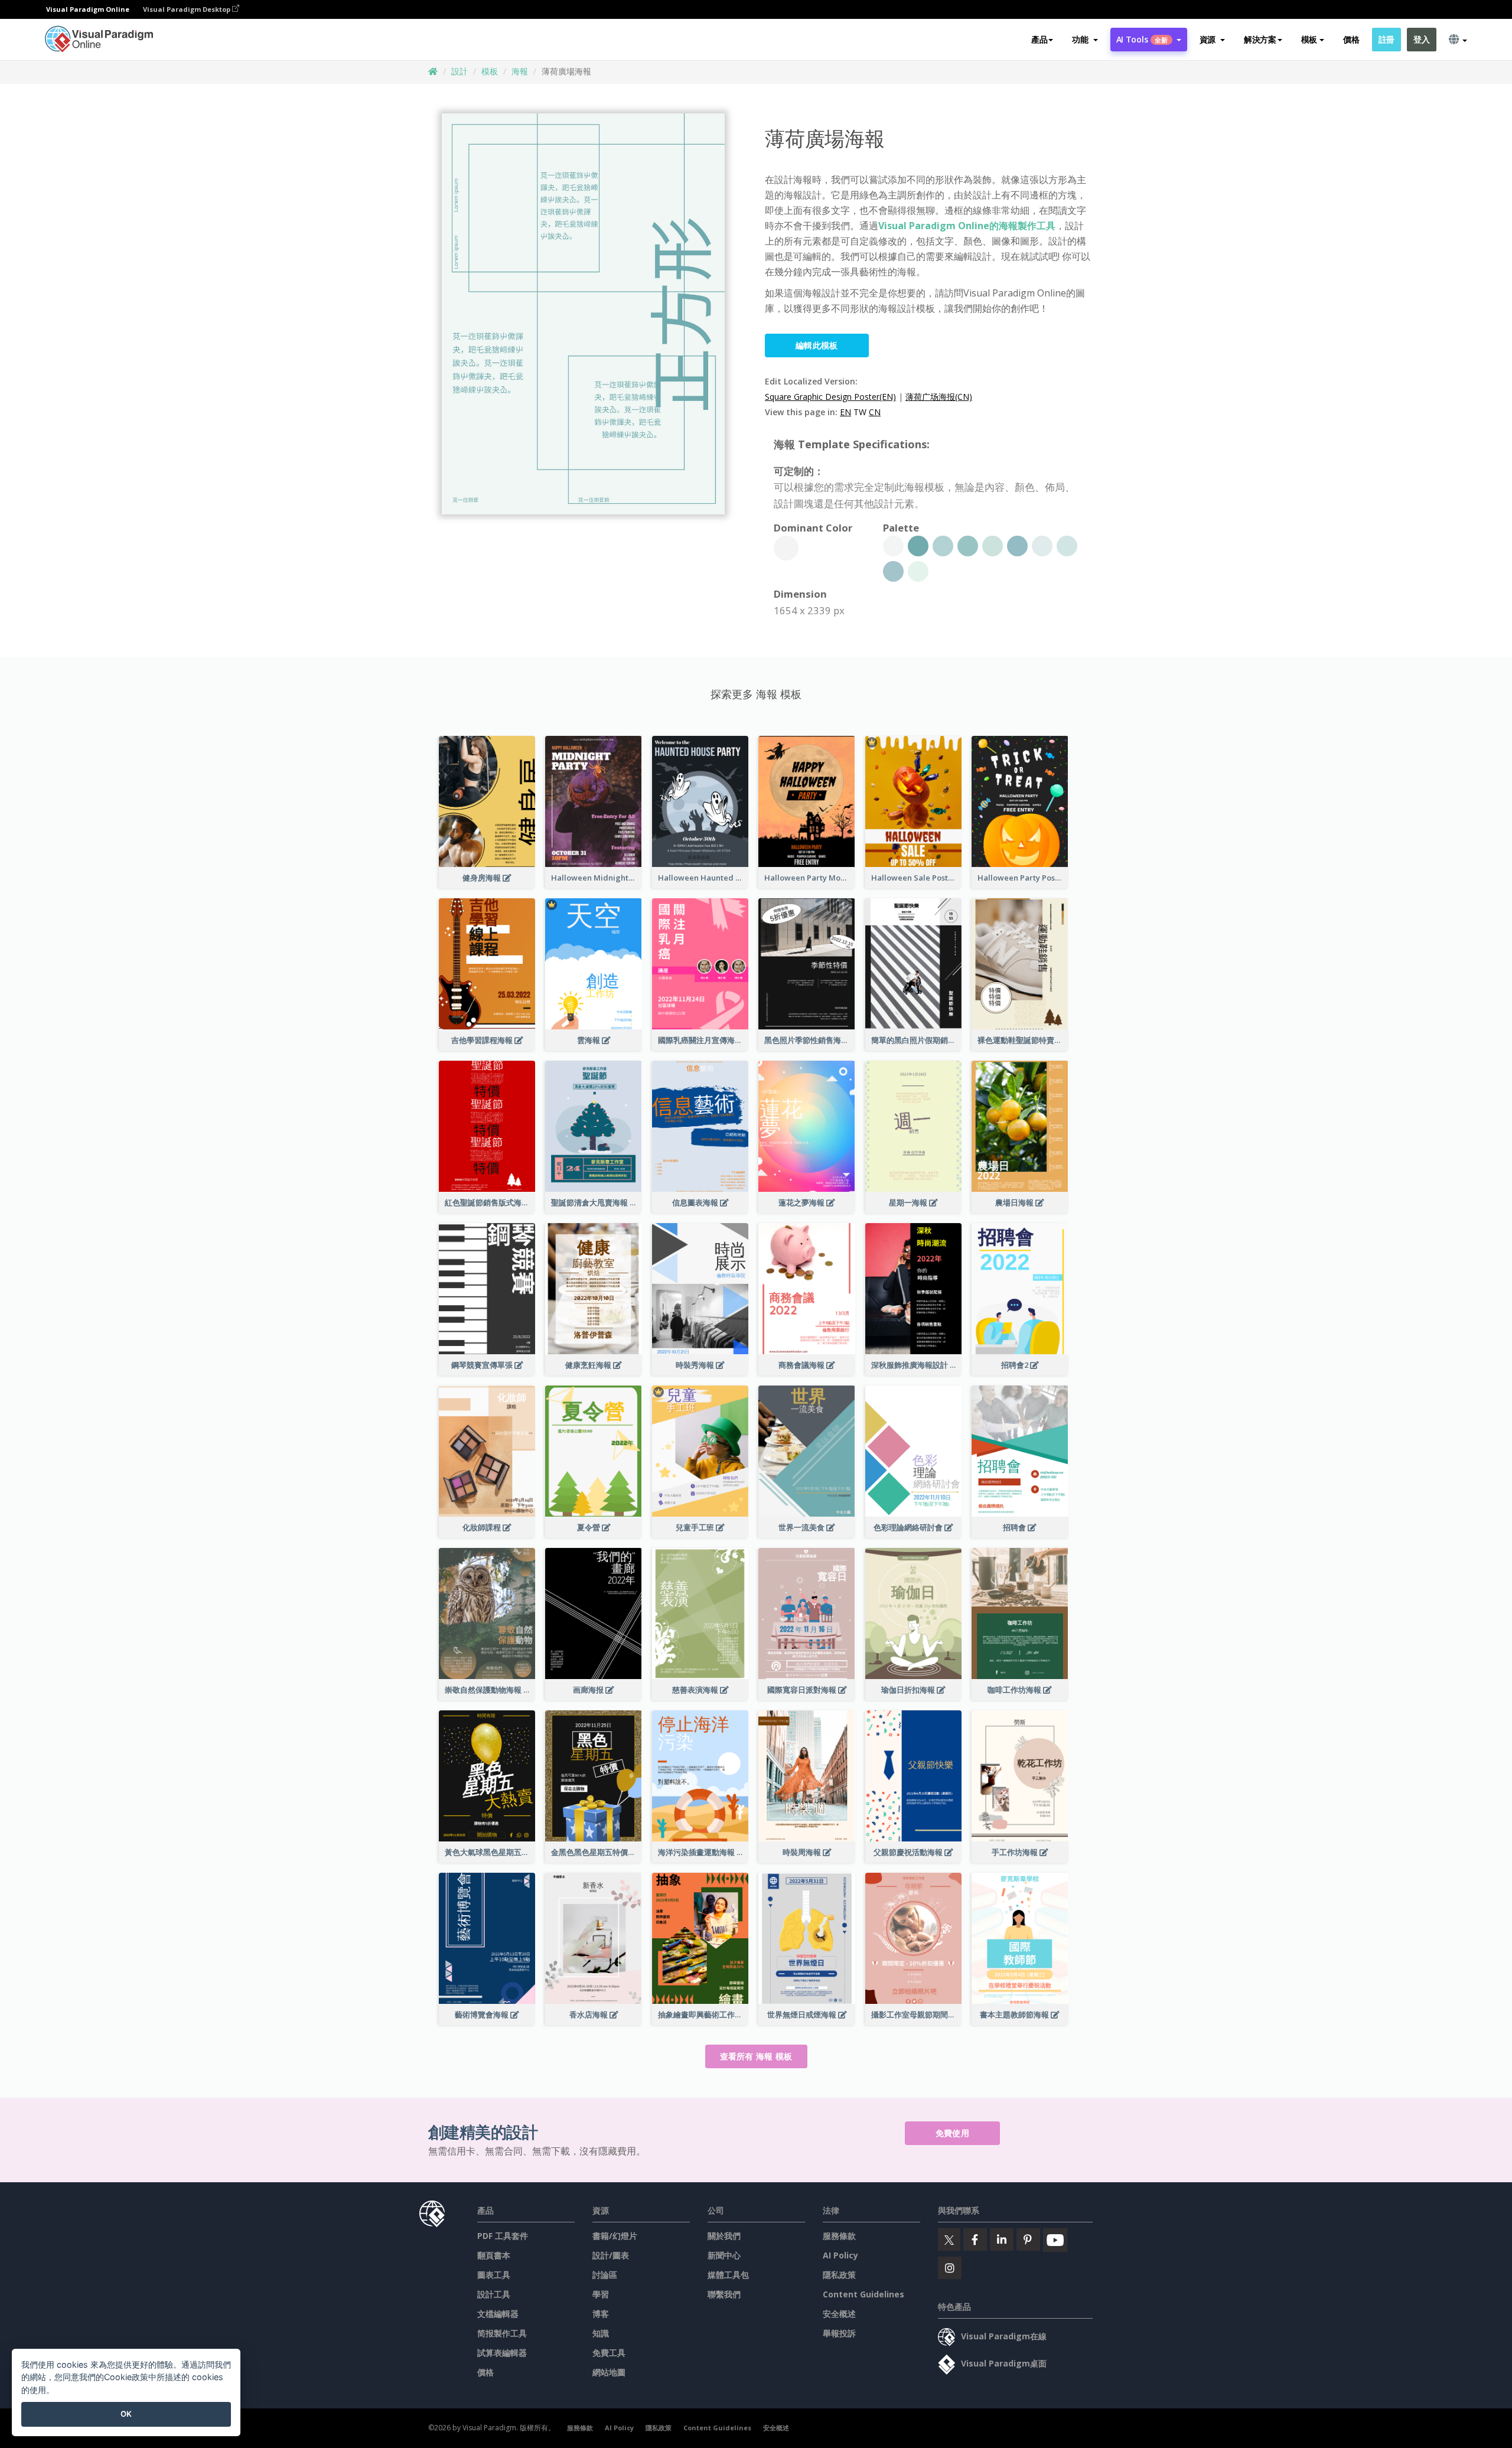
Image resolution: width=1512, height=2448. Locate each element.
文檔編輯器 (498, 2314)
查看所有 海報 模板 (756, 2056)
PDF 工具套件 (503, 2236)
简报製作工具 (502, 2333)
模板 (490, 71)
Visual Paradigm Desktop (188, 9)
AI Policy (840, 2255)
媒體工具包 (728, 2275)
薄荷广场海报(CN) (939, 397)
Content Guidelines (863, 2294)
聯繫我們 (724, 2294)
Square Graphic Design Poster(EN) (830, 397)
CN (875, 412)
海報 (520, 71)
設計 (460, 71)
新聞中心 (724, 2255)
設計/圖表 (611, 2255)
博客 (601, 2314)
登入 (1421, 39)
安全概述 (839, 2314)
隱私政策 (839, 2275)
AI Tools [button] (1142, 39)
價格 (1351, 39)
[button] (1085, 40)
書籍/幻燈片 (615, 2236)
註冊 (1386, 39)
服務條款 (839, 2236)
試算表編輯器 (502, 2353)
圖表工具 (494, 2275)
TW (860, 412)
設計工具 (494, 2294)
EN (845, 412)
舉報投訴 (839, 2333)
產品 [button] (1039, 39)
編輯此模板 (817, 345)
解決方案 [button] (1260, 39)
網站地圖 (609, 2372)
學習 (601, 2294)
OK (126, 2414)
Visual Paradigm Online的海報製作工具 (967, 226)
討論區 (605, 2275)
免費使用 (952, 2133)
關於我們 (724, 2236)
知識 (601, 2333)
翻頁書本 (494, 2255)
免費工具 (609, 2353)
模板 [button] (1309, 39)
